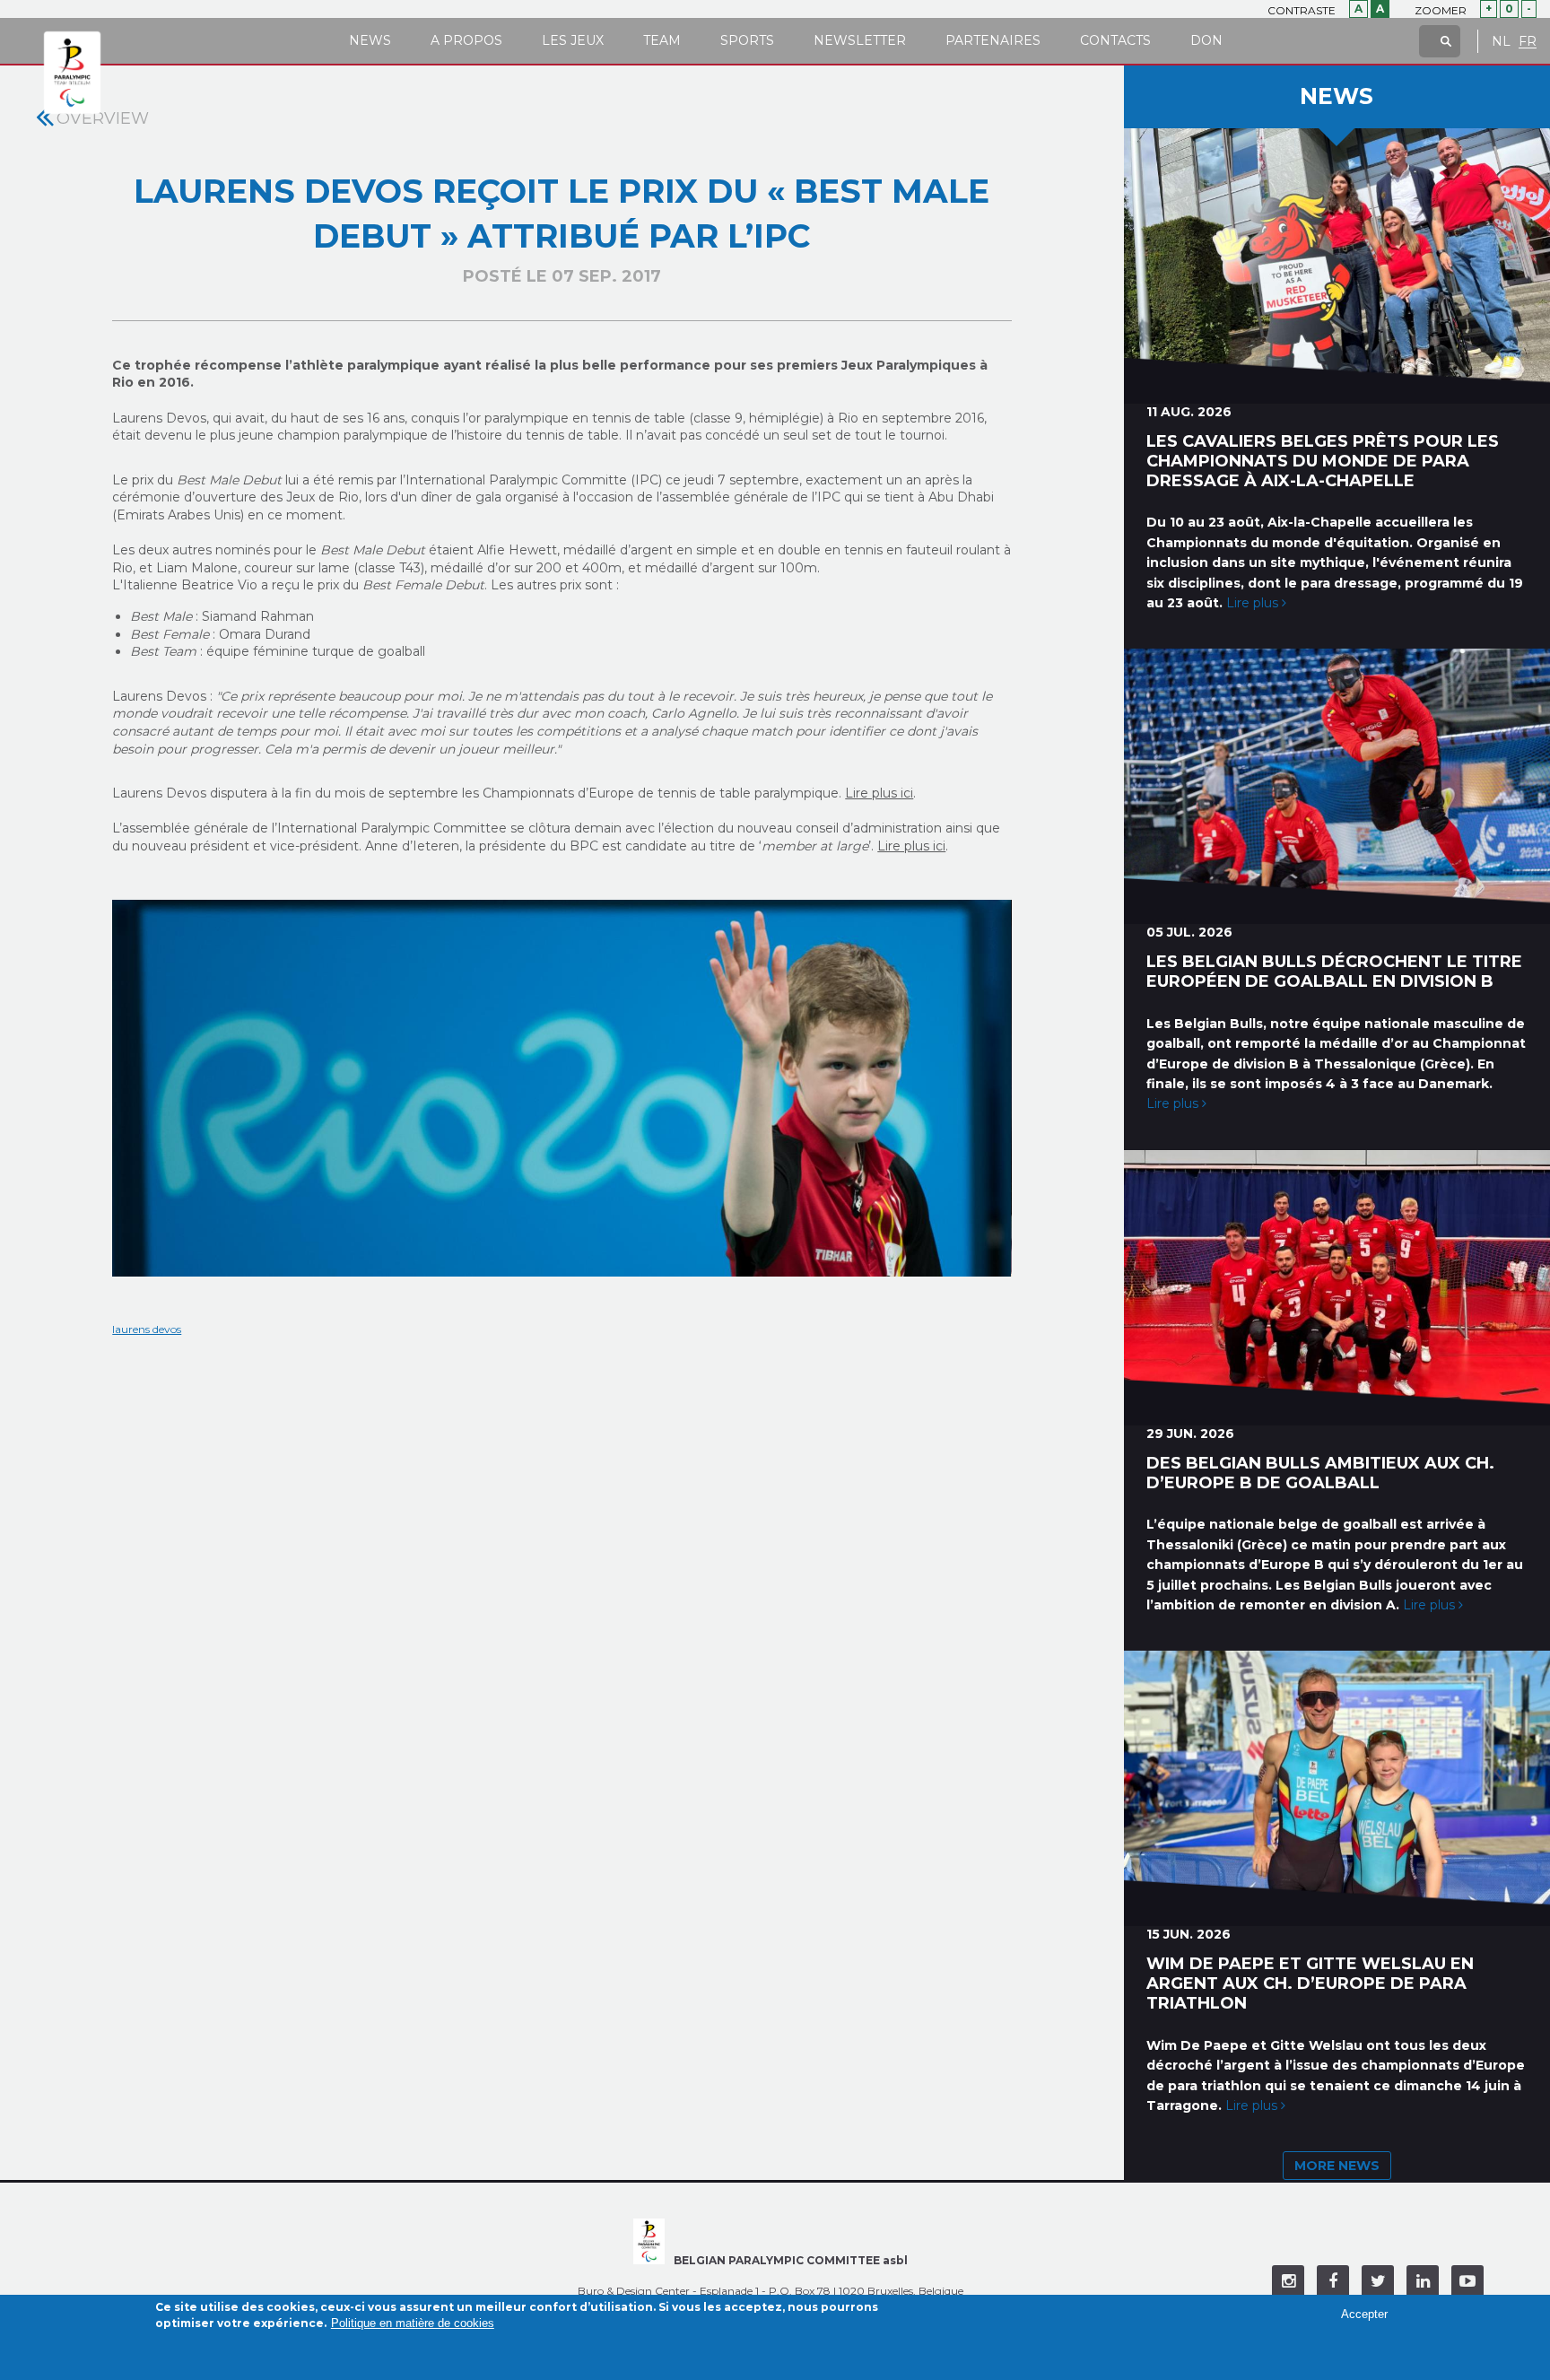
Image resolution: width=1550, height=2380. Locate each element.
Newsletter (860, 40)
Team (662, 40)
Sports (747, 40)
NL (1501, 42)
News (370, 40)
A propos (466, 40)
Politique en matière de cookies (413, 2323)
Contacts (1115, 40)
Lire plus (1254, 603)
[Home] (72, 74)
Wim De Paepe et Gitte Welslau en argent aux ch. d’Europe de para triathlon (1310, 1983)
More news (1337, 2166)
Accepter (1364, 2313)
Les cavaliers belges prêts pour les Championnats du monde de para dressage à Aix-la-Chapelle (1323, 461)
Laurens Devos (147, 1329)
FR (1528, 42)
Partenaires (993, 40)
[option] (562, 1088)
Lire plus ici (879, 793)
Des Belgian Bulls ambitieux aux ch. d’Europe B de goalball (1320, 1473)
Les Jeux (573, 40)
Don (1206, 40)
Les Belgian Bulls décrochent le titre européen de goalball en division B (1334, 972)
